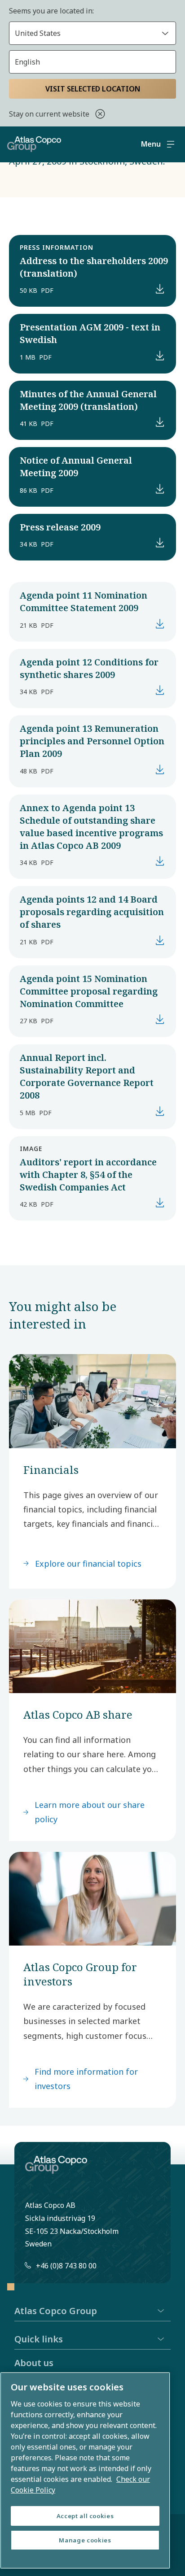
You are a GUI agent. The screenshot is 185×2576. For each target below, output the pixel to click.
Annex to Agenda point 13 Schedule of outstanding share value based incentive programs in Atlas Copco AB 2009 (91, 827)
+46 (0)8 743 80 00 (66, 2266)
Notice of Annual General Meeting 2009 (76, 467)
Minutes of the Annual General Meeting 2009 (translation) (88, 400)
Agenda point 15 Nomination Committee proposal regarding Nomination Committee (89, 991)
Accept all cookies (85, 2516)
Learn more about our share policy (90, 1812)
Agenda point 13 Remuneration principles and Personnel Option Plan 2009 (92, 741)
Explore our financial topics (88, 1564)
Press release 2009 (60, 527)
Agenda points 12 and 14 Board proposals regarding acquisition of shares (92, 912)
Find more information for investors (86, 2079)
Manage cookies (85, 2540)
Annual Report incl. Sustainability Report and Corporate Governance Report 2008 (87, 1076)
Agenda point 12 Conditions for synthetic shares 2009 (89, 668)
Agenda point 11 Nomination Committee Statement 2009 (84, 602)
